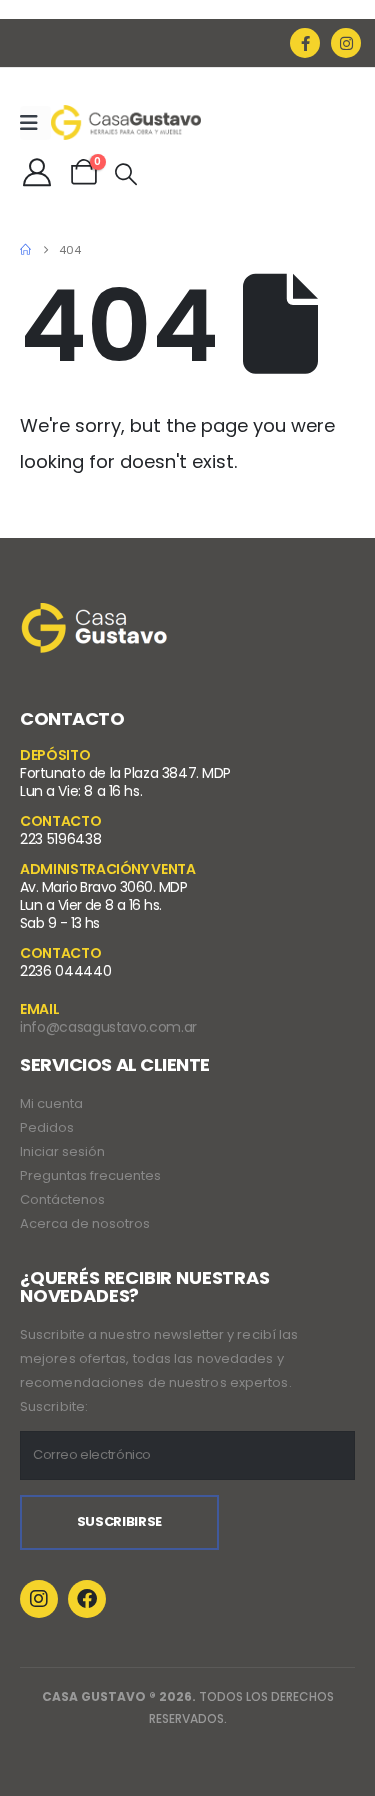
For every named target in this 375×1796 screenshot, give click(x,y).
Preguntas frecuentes (90, 1175)
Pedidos (47, 1127)
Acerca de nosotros (85, 1223)
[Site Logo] (126, 122)
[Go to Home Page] (25, 250)
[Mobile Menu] (35, 123)
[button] (126, 175)
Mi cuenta (51, 1103)
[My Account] (37, 172)
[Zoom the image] (95, 615)
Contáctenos (62, 1199)
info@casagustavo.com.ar (108, 1027)
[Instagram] (346, 43)
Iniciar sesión (62, 1151)
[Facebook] (305, 43)
